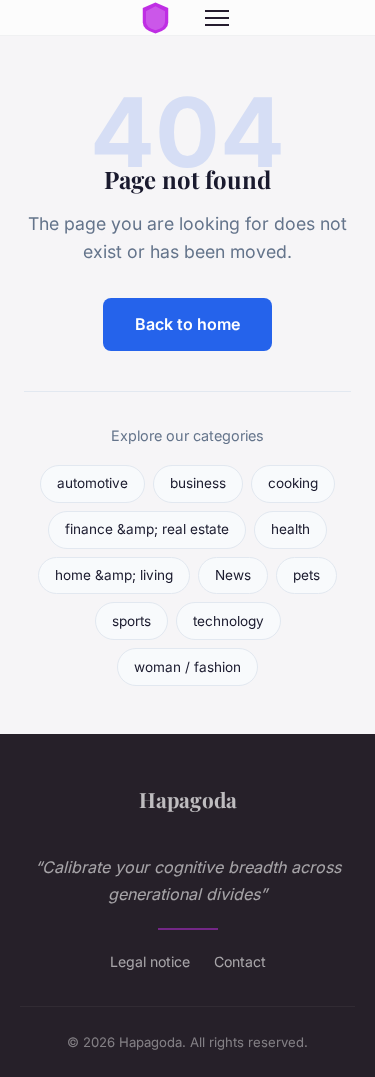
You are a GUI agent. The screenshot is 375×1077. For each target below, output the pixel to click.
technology (228, 621)
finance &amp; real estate (147, 529)
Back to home (187, 324)
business (198, 483)
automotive (92, 483)
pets (306, 575)
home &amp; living (114, 575)
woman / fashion (187, 667)
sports (131, 621)
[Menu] (217, 18)
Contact (240, 961)
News (233, 575)
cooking (293, 483)
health (290, 529)
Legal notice (150, 961)
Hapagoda (188, 799)
